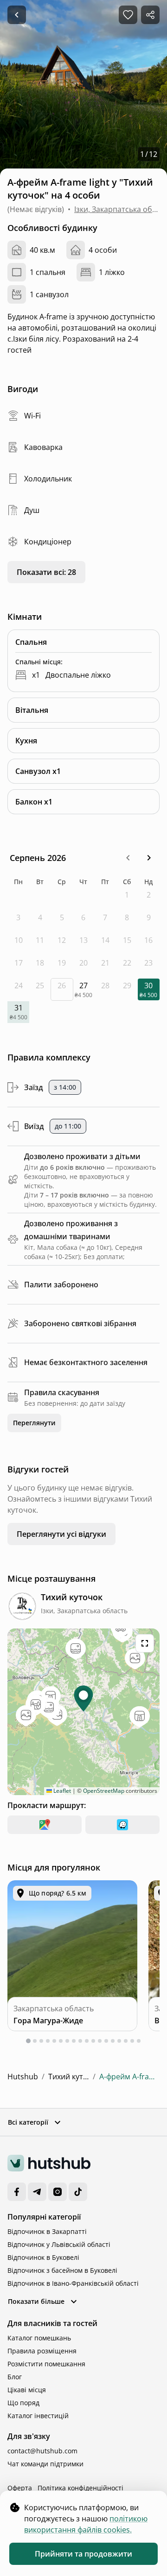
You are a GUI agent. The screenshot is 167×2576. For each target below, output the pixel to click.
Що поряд (23, 2403)
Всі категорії (28, 2122)
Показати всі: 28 (46, 572)
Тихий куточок (69, 2077)
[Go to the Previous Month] (128, 858)
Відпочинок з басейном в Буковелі (62, 2270)
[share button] (150, 15)
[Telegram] (37, 2192)
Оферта (20, 2488)
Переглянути (34, 1423)
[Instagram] (58, 2192)
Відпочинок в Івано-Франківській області (73, 2283)
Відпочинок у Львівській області (59, 2244)
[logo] (49, 2163)
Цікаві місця (27, 2390)
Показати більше (36, 2301)
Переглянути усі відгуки (61, 1534)
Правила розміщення (42, 2351)
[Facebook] (17, 2192)
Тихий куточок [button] (56, 15)
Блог (15, 2377)
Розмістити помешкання (46, 2364)
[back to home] (17, 15)
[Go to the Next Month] (149, 858)
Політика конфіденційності (80, 2488)
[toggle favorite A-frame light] (128, 15)
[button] (128, 858)
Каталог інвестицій (38, 2416)
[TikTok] (78, 2192)
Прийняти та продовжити (83, 2554)
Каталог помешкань (39, 2338)
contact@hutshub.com (42, 2451)
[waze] (122, 1825)
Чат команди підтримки (45, 2464)
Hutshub (23, 2077)
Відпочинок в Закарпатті (47, 2231)
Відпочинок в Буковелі (43, 2257)
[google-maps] (45, 1825)
